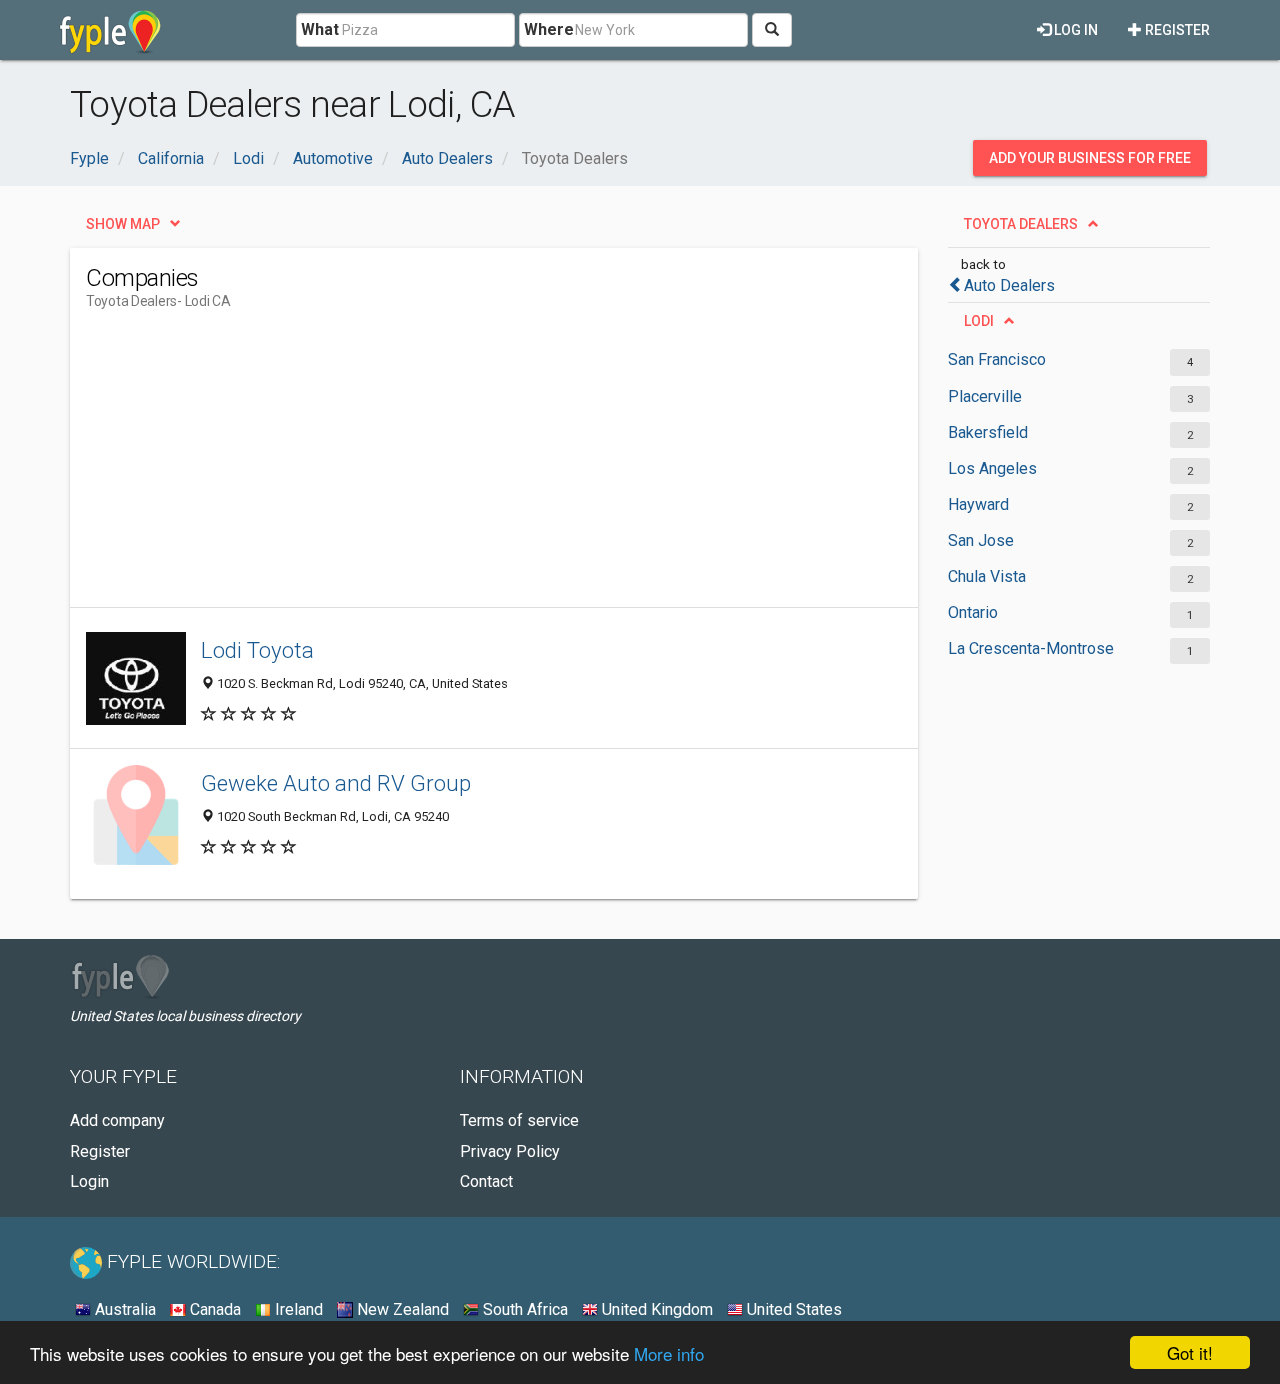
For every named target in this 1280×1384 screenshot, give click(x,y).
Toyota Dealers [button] (1021, 224)
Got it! (1190, 1352)
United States (792, 1309)
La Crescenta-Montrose (1031, 648)
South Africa (523, 1309)
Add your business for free (1090, 158)
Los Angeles (992, 468)
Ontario (973, 612)
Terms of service (519, 1120)
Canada (213, 1309)
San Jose (981, 540)
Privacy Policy (510, 1151)
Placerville (985, 396)
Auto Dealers (1009, 285)
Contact (486, 1181)
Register (1176, 30)
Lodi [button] (979, 321)
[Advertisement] (450, 467)
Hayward (978, 504)
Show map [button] (123, 224)
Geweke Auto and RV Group (336, 783)
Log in (1074, 30)
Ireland (297, 1309)
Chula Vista (987, 576)
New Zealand (401, 1309)
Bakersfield (988, 432)
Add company (117, 1120)
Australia (123, 1309)
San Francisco (997, 359)
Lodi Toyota (257, 650)
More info (669, 1353)
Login (89, 1181)
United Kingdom (655, 1309)
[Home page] (110, 30)
